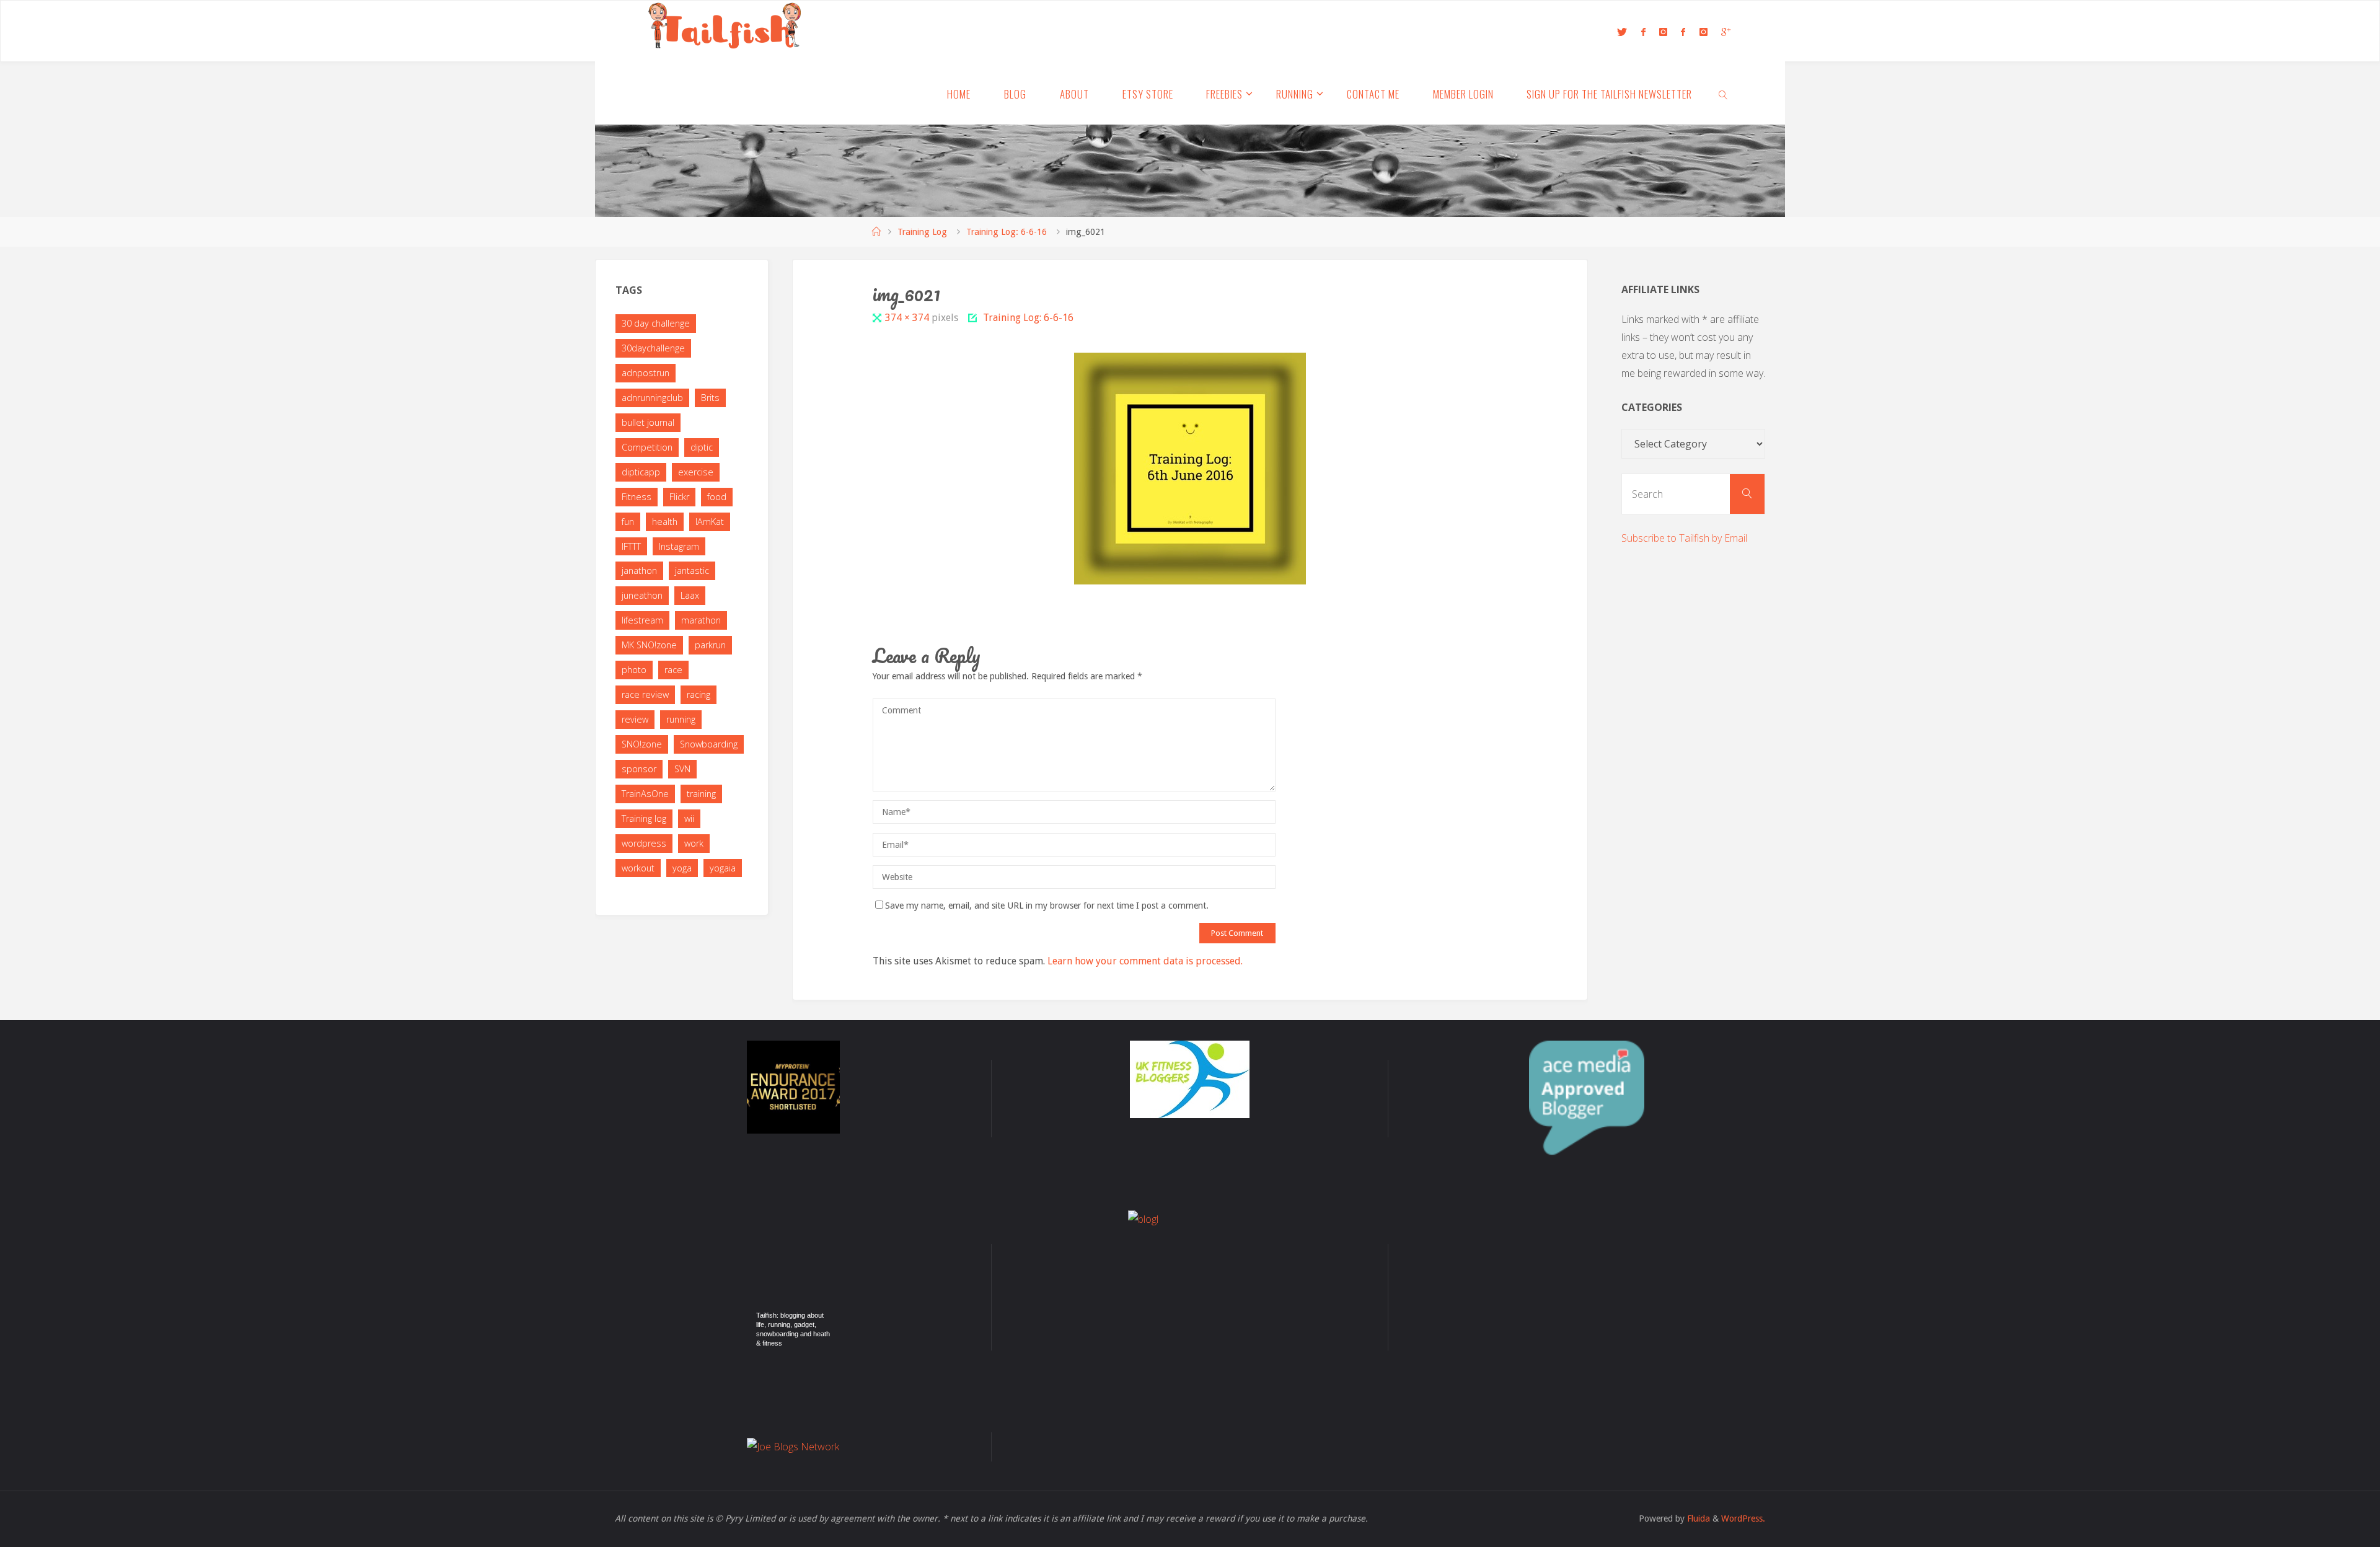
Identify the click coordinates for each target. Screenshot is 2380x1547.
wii (689, 818)
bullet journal (648, 422)
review (635, 719)
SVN (682, 769)
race (673, 670)
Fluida (1697, 1518)
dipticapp (641, 472)
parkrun (710, 645)
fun (628, 522)
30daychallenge (653, 348)
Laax (690, 595)
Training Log (922, 232)
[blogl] (1190, 1272)
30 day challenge (656, 323)
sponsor (639, 769)
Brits (710, 398)
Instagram (679, 546)
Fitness (637, 497)
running (681, 719)
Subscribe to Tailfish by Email (1684, 538)
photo (634, 670)
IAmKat (710, 522)
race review (645, 694)
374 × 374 (908, 318)
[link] (1723, 94)
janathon (639, 571)
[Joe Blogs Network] (793, 1447)
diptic (702, 447)
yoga (682, 868)
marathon (701, 620)
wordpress (644, 843)
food (717, 497)
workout (638, 868)
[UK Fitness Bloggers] (1190, 1079)
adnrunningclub (652, 398)
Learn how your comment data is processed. (1145, 961)
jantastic (692, 571)
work (694, 843)
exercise (696, 472)
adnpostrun (646, 373)
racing (699, 694)
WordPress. (1743, 1518)
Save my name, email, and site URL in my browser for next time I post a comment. (1047, 906)
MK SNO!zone (649, 645)
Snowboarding (709, 744)
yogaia (723, 868)
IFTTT (631, 546)
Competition (647, 447)
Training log (644, 818)
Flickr (679, 497)
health (665, 522)
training (701, 794)
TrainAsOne (645, 794)
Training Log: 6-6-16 (1007, 232)
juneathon (642, 595)
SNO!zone (642, 744)
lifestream (642, 620)
